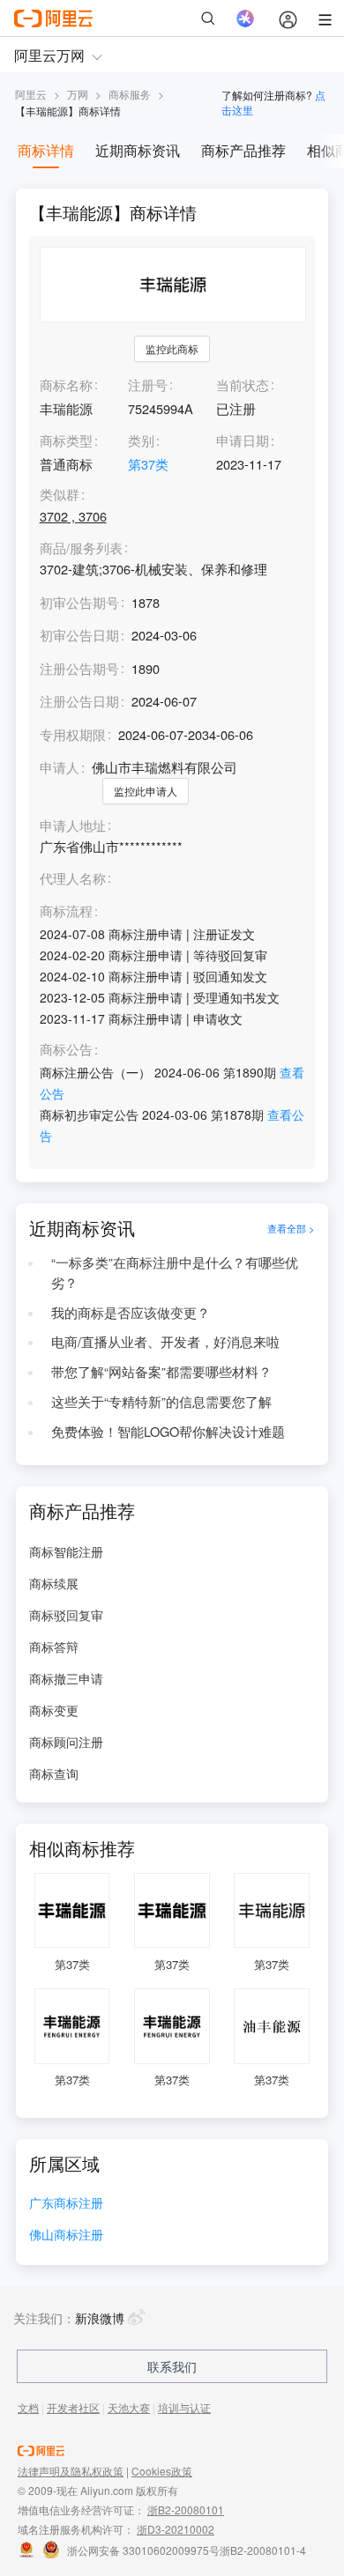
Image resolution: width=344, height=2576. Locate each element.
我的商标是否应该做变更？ (131, 1312)
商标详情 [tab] (46, 150)
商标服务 (130, 94)
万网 (78, 94)
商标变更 (54, 1710)
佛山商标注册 (66, 2235)
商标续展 (54, 1583)
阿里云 (31, 94)
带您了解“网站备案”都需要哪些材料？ (161, 1371)
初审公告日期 (79, 635)
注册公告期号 (79, 668)
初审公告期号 (79, 602)
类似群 (60, 495)
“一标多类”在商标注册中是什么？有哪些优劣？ (175, 1272)
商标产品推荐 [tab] (243, 150)
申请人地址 (73, 826)
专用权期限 (73, 734)
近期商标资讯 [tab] (138, 150)
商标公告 (66, 1050)
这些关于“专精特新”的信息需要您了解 (161, 1401)
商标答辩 (54, 1647)
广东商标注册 (66, 2204)
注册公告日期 (79, 701)
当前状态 (243, 385)
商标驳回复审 (66, 1615)
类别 (141, 440)
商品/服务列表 (81, 548)
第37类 (148, 464)
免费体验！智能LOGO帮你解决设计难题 (168, 1431)
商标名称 (66, 385)
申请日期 (243, 440)
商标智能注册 (66, 1551)
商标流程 (66, 911)
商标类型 (66, 440)
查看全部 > (291, 1229)
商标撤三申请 (66, 1678)
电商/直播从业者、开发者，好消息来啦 (165, 1341)
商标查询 (54, 1773)
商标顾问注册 (66, 1742)
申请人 (60, 767)
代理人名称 (73, 879)
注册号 (148, 385)
